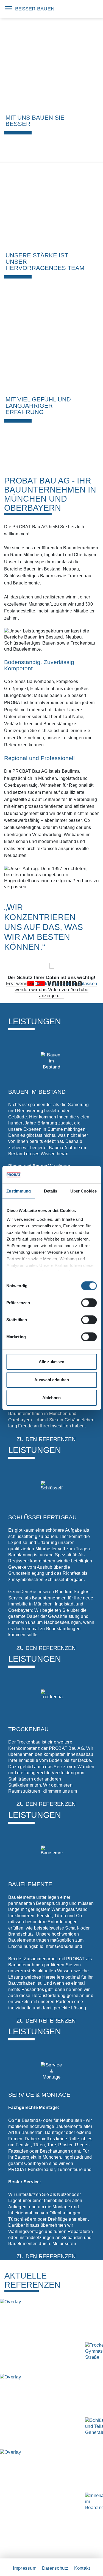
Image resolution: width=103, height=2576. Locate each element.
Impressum (25, 2568)
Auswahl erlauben (52, 1380)
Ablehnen (51, 1398)
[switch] (89, 1303)
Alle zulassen (51, 1362)
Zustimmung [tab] (19, 1191)
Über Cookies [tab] (83, 1191)
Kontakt (82, 2568)
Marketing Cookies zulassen (67, 984)
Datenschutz (55, 2568)
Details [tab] (51, 1191)
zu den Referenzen (46, 1439)
